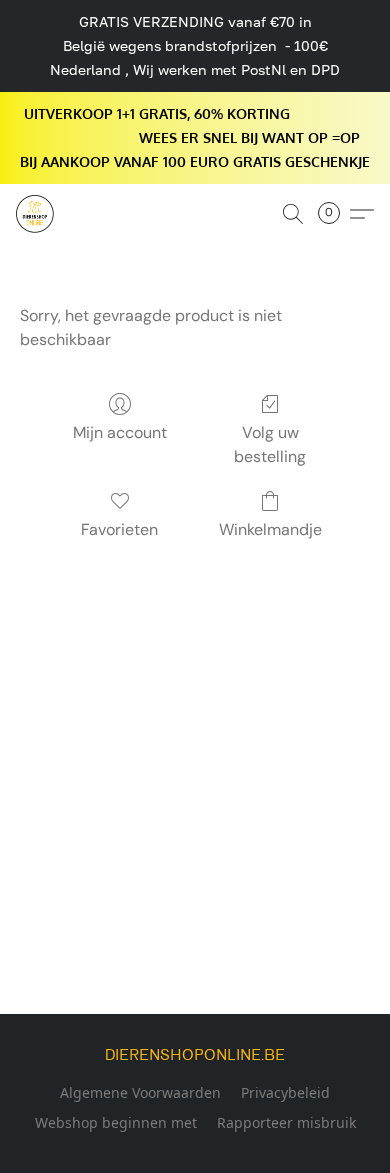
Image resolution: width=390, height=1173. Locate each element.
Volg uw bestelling (270, 444)
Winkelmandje (270, 529)
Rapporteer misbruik (286, 1122)
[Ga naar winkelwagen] (335, 214)
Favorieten (119, 529)
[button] (36, 214)
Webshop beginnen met (116, 1122)
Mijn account (120, 432)
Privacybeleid (285, 1092)
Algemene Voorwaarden (140, 1092)
